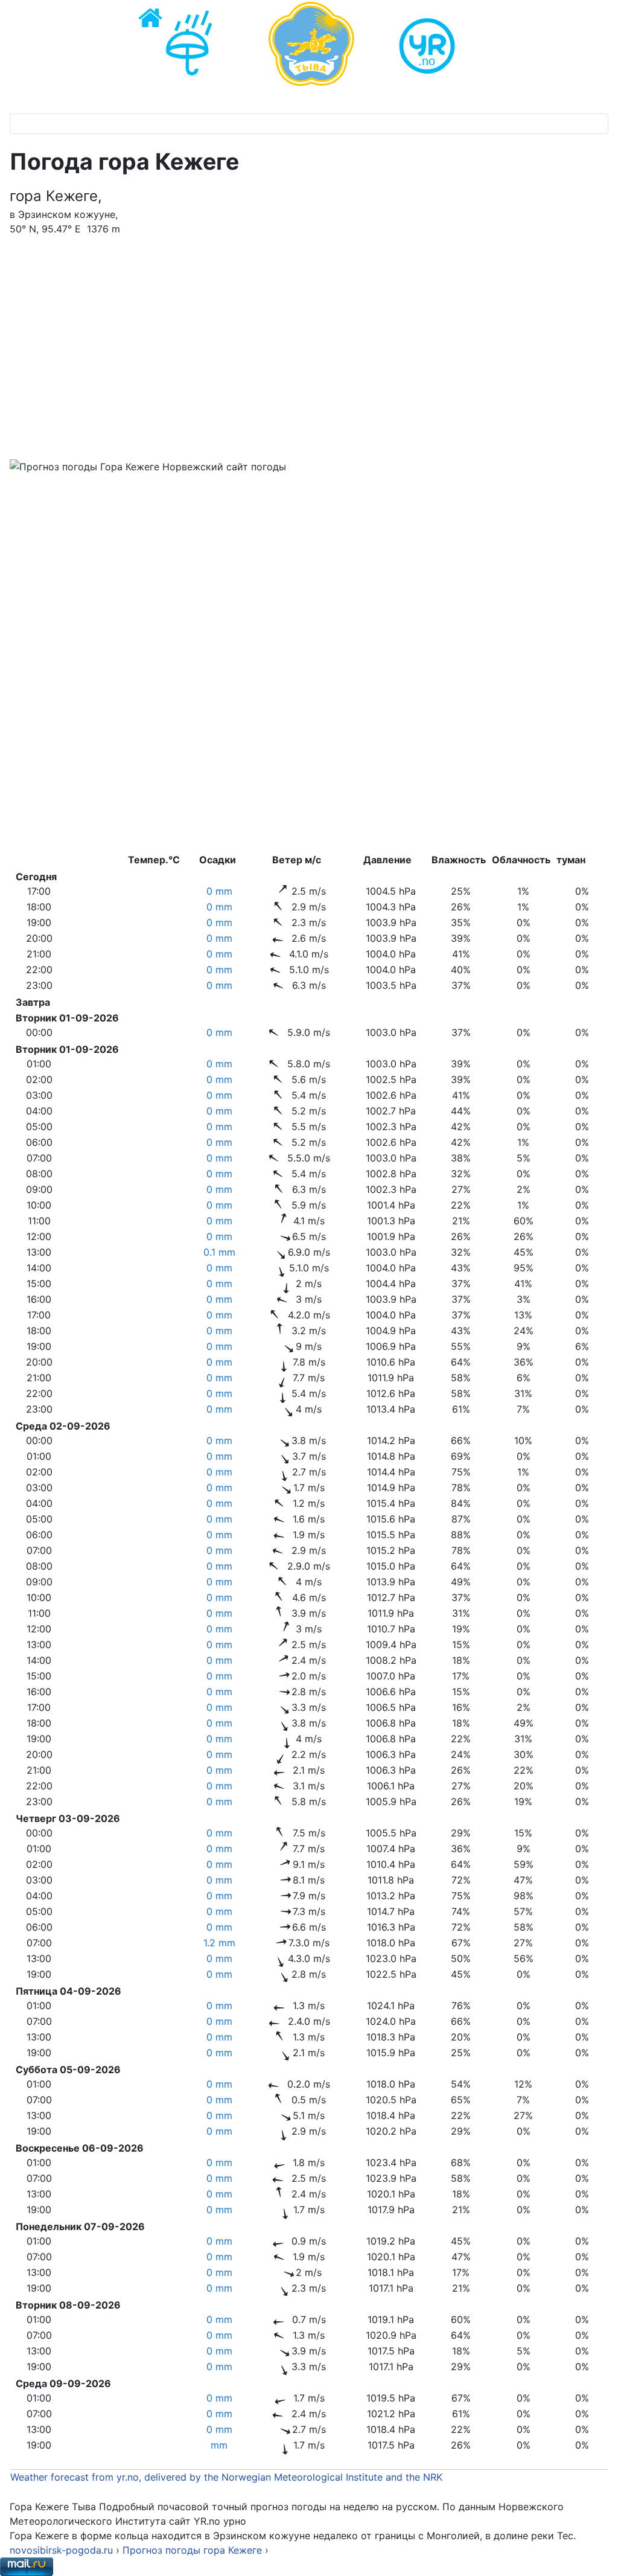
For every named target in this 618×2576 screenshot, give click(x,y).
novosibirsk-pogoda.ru (61, 2550)
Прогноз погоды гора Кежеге (194, 2550)
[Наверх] (597, 2554)
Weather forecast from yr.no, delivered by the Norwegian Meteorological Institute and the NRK (228, 2477)
